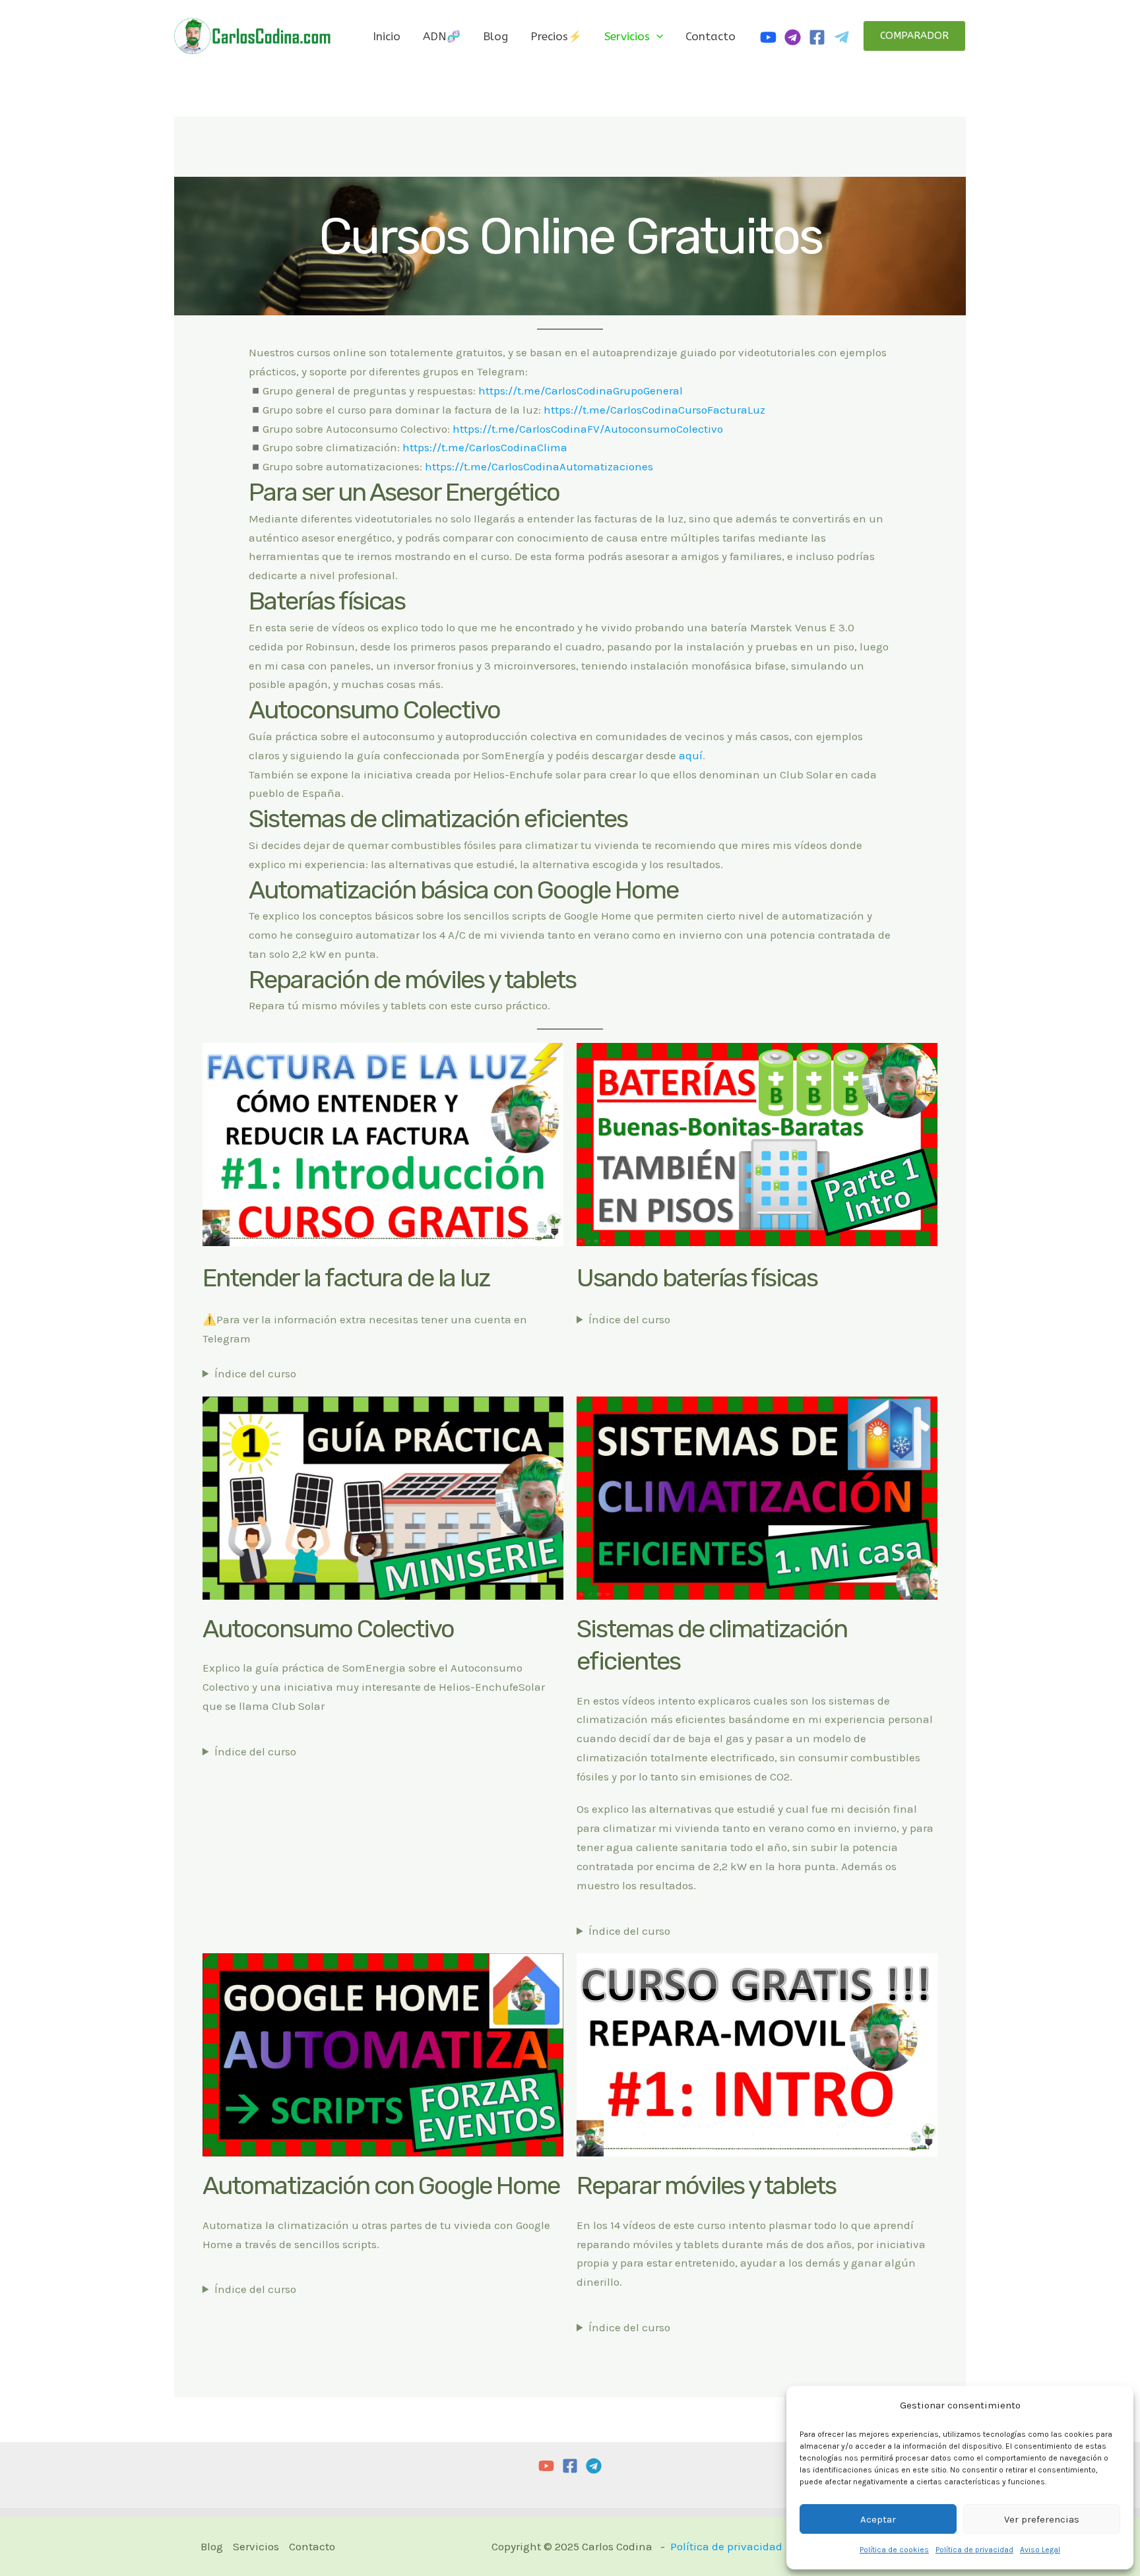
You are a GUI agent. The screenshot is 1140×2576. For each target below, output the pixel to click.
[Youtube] (768, 37)
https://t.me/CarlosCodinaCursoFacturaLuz (654, 410)
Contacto (711, 36)
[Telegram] (841, 37)
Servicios (627, 36)
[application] (656, 36)
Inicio (387, 36)
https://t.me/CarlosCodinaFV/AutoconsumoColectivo (588, 429)
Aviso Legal (1040, 2550)
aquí (691, 755)
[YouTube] (546, 2466)
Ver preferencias (1042, 2519)
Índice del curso (255, 1373)
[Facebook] (817, 37)
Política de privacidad (974, 2550)
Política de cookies (894, 2550)
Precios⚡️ (556, 36)
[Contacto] (793, 37)
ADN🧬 (442, 36)
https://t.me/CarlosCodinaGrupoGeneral (581, 391)
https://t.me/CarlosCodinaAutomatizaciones (539, 466)
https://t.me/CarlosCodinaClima (485, 447)
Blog (495, 36)
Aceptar (878, 2519)
